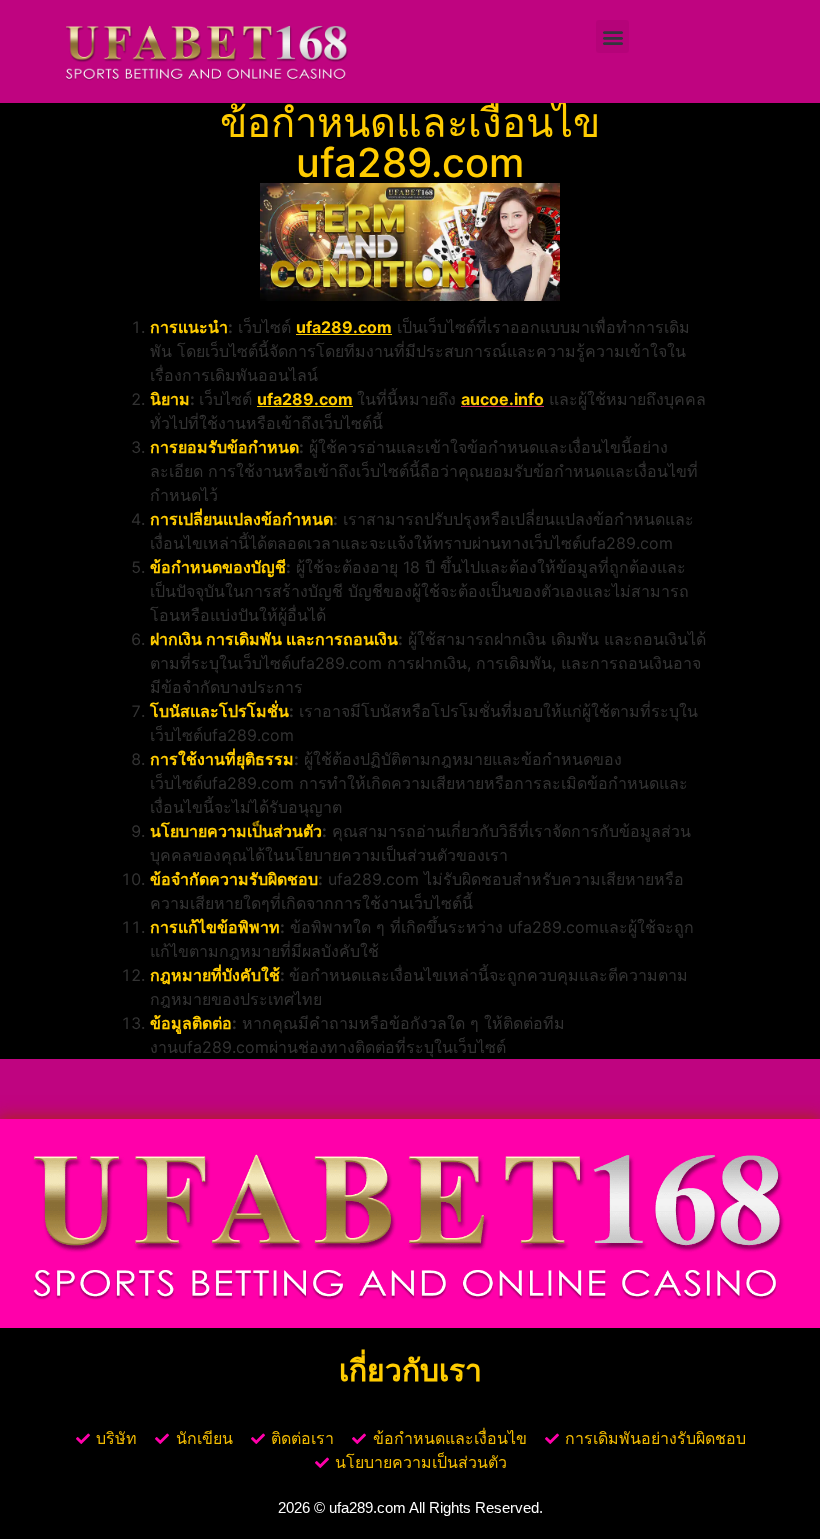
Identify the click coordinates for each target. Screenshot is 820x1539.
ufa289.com (344, 327)
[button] (612, 36)
